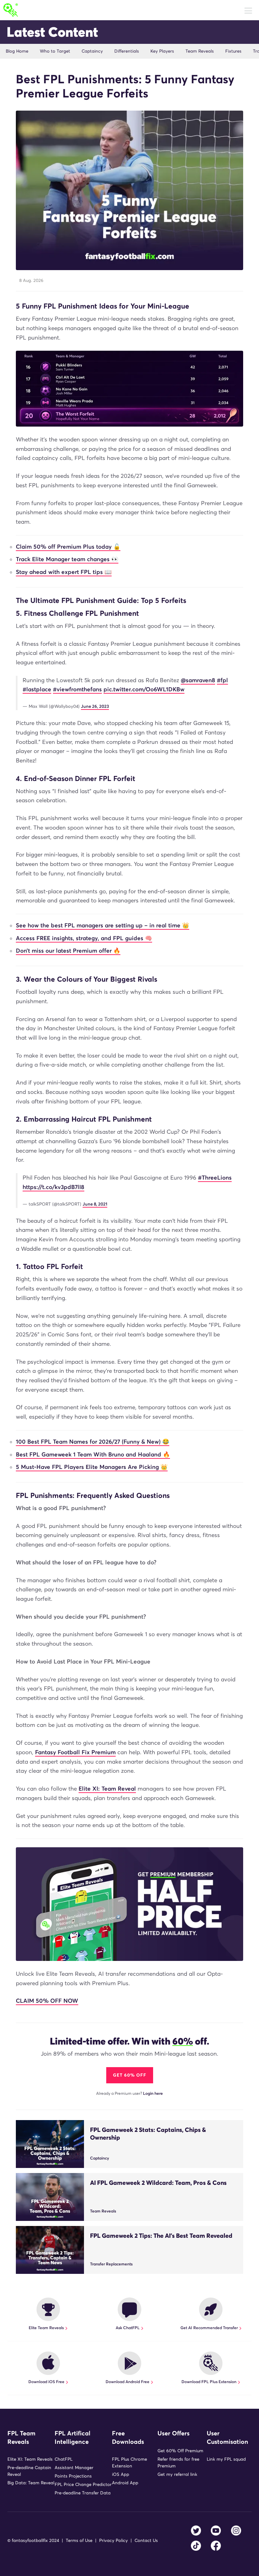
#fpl (222, 680)
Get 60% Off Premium (180, 2451)
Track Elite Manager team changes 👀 (67, 559)
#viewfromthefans (77, 689)
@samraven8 (198, 680)
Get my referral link (177, 2474)
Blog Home (17, 51)
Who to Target (55, 51)
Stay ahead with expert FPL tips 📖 (64, 572)
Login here (153, 2093)
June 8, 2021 (95, 1204)
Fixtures (233, 51)
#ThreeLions (215, 1178)
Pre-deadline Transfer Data (83, 2493)
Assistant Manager (74, 2468)
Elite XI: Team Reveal (107, 1789)
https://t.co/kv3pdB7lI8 (53, 1187)
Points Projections (73, 2476)
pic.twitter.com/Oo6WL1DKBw (144, 689)
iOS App (121, 2474)
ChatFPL (64, 2459)
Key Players (162, 51)
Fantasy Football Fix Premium (75, 1752)
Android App (125, 2483)
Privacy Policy (113, 2540)
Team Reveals (200, 51)
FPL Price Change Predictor (83, 2484)
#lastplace (37, 689)
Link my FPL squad (226, 2459)
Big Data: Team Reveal (31, 2483)
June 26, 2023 (95, 706)
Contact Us (146, 2540)
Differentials (127, 51)
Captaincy (92, 51)
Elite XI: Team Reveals (30, 2459)
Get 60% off (130, 2075)
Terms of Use (79, 2540)
